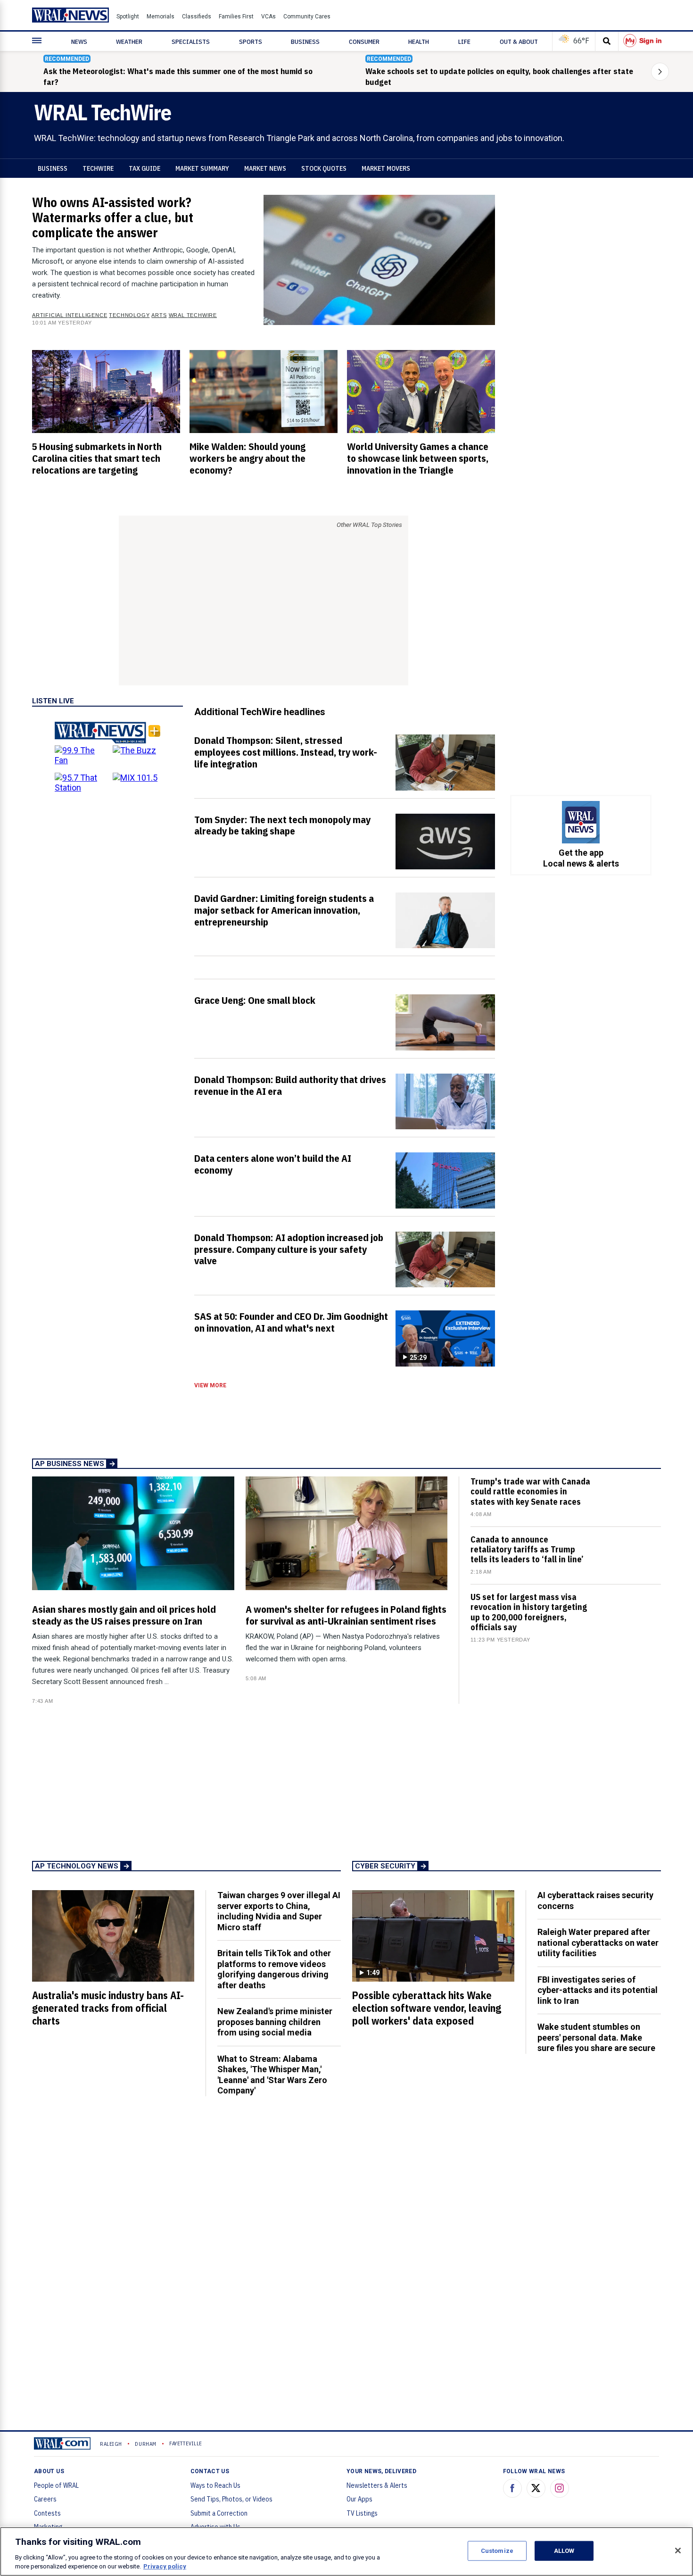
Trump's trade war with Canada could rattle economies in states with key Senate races (530, 1491)
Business (53, 168)
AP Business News (70, 1464)
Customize (497, 2551)
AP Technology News (77, 1866)
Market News (265, 168)
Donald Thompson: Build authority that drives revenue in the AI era (290, 1085)
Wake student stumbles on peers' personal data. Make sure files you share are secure (596, 2037)
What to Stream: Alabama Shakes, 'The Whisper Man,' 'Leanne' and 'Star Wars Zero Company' (272, 2075)
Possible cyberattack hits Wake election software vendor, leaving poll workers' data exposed (427, 2008)
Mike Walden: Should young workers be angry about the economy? (247, 458)
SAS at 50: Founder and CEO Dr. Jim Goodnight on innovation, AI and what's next (291, 1322)
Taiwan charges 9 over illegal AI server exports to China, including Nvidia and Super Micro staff (279, 1911)
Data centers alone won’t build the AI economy (273, 1164)
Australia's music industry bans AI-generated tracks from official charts (108, 2008)
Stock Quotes (324, 168)
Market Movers (386, 168)
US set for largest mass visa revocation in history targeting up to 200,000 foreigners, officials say (529, 1612)
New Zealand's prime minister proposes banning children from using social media (275, 2022)
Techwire (98, 168)
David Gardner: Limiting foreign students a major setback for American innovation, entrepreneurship (284, 910)
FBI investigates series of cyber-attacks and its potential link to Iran (598, 1990)
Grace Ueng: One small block (255, 1000)
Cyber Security (385, 1866)
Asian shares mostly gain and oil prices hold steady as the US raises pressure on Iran (124, 1615)
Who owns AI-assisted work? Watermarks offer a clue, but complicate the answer (113, 217)
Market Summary (202, 168)
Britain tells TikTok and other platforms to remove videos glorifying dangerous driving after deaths (274, 1969)
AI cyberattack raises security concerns (595, 1901)
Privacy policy (165, 2566)
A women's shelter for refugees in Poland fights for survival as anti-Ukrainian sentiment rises (346, 1615)
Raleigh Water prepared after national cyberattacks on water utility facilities (598, 1942)
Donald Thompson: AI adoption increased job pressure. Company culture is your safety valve (289, 1249)
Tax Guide (144, 168)
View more (210, 1385)
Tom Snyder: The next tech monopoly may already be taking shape (282, 825)
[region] (346, 2551)
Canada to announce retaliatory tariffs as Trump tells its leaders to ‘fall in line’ (527, 1549)
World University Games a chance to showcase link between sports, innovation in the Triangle (418, 458)
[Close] (678, 2551)
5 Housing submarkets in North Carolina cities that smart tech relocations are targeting (97, 458)
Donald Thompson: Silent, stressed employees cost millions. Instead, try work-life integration (286, 752)
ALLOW (564, 2551)
